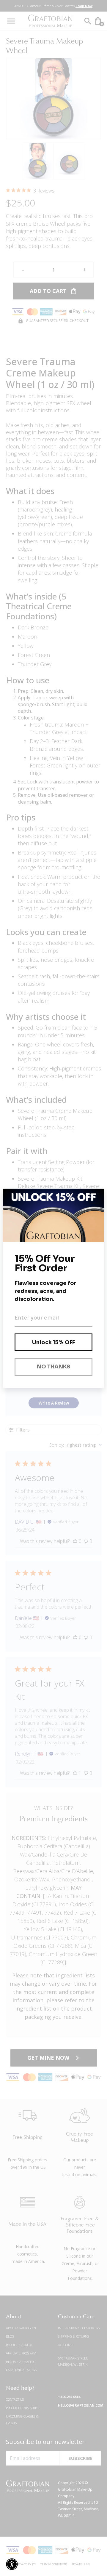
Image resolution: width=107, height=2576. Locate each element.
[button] (12, 2564)
